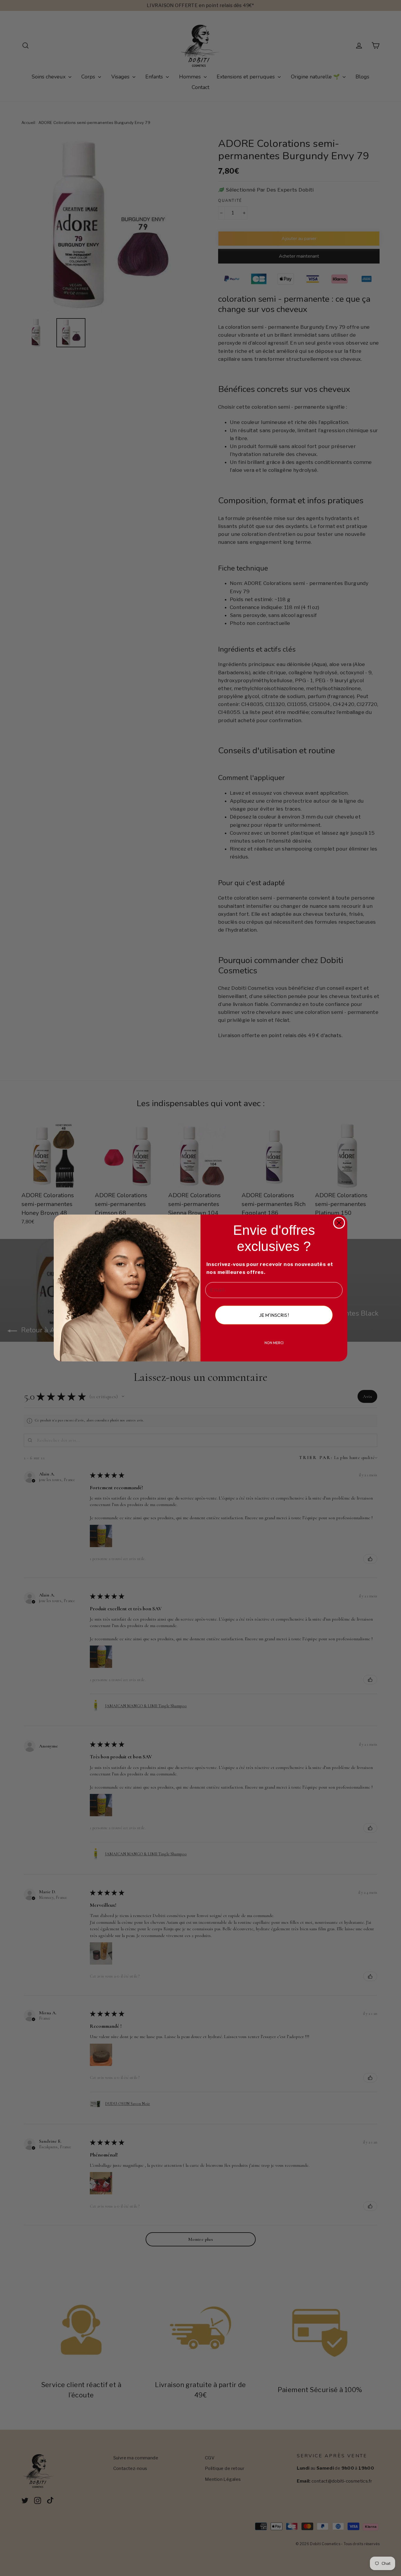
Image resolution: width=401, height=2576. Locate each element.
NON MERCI (274, 1343)
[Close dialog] (339, 1223)
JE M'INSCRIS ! (274, 1315)
